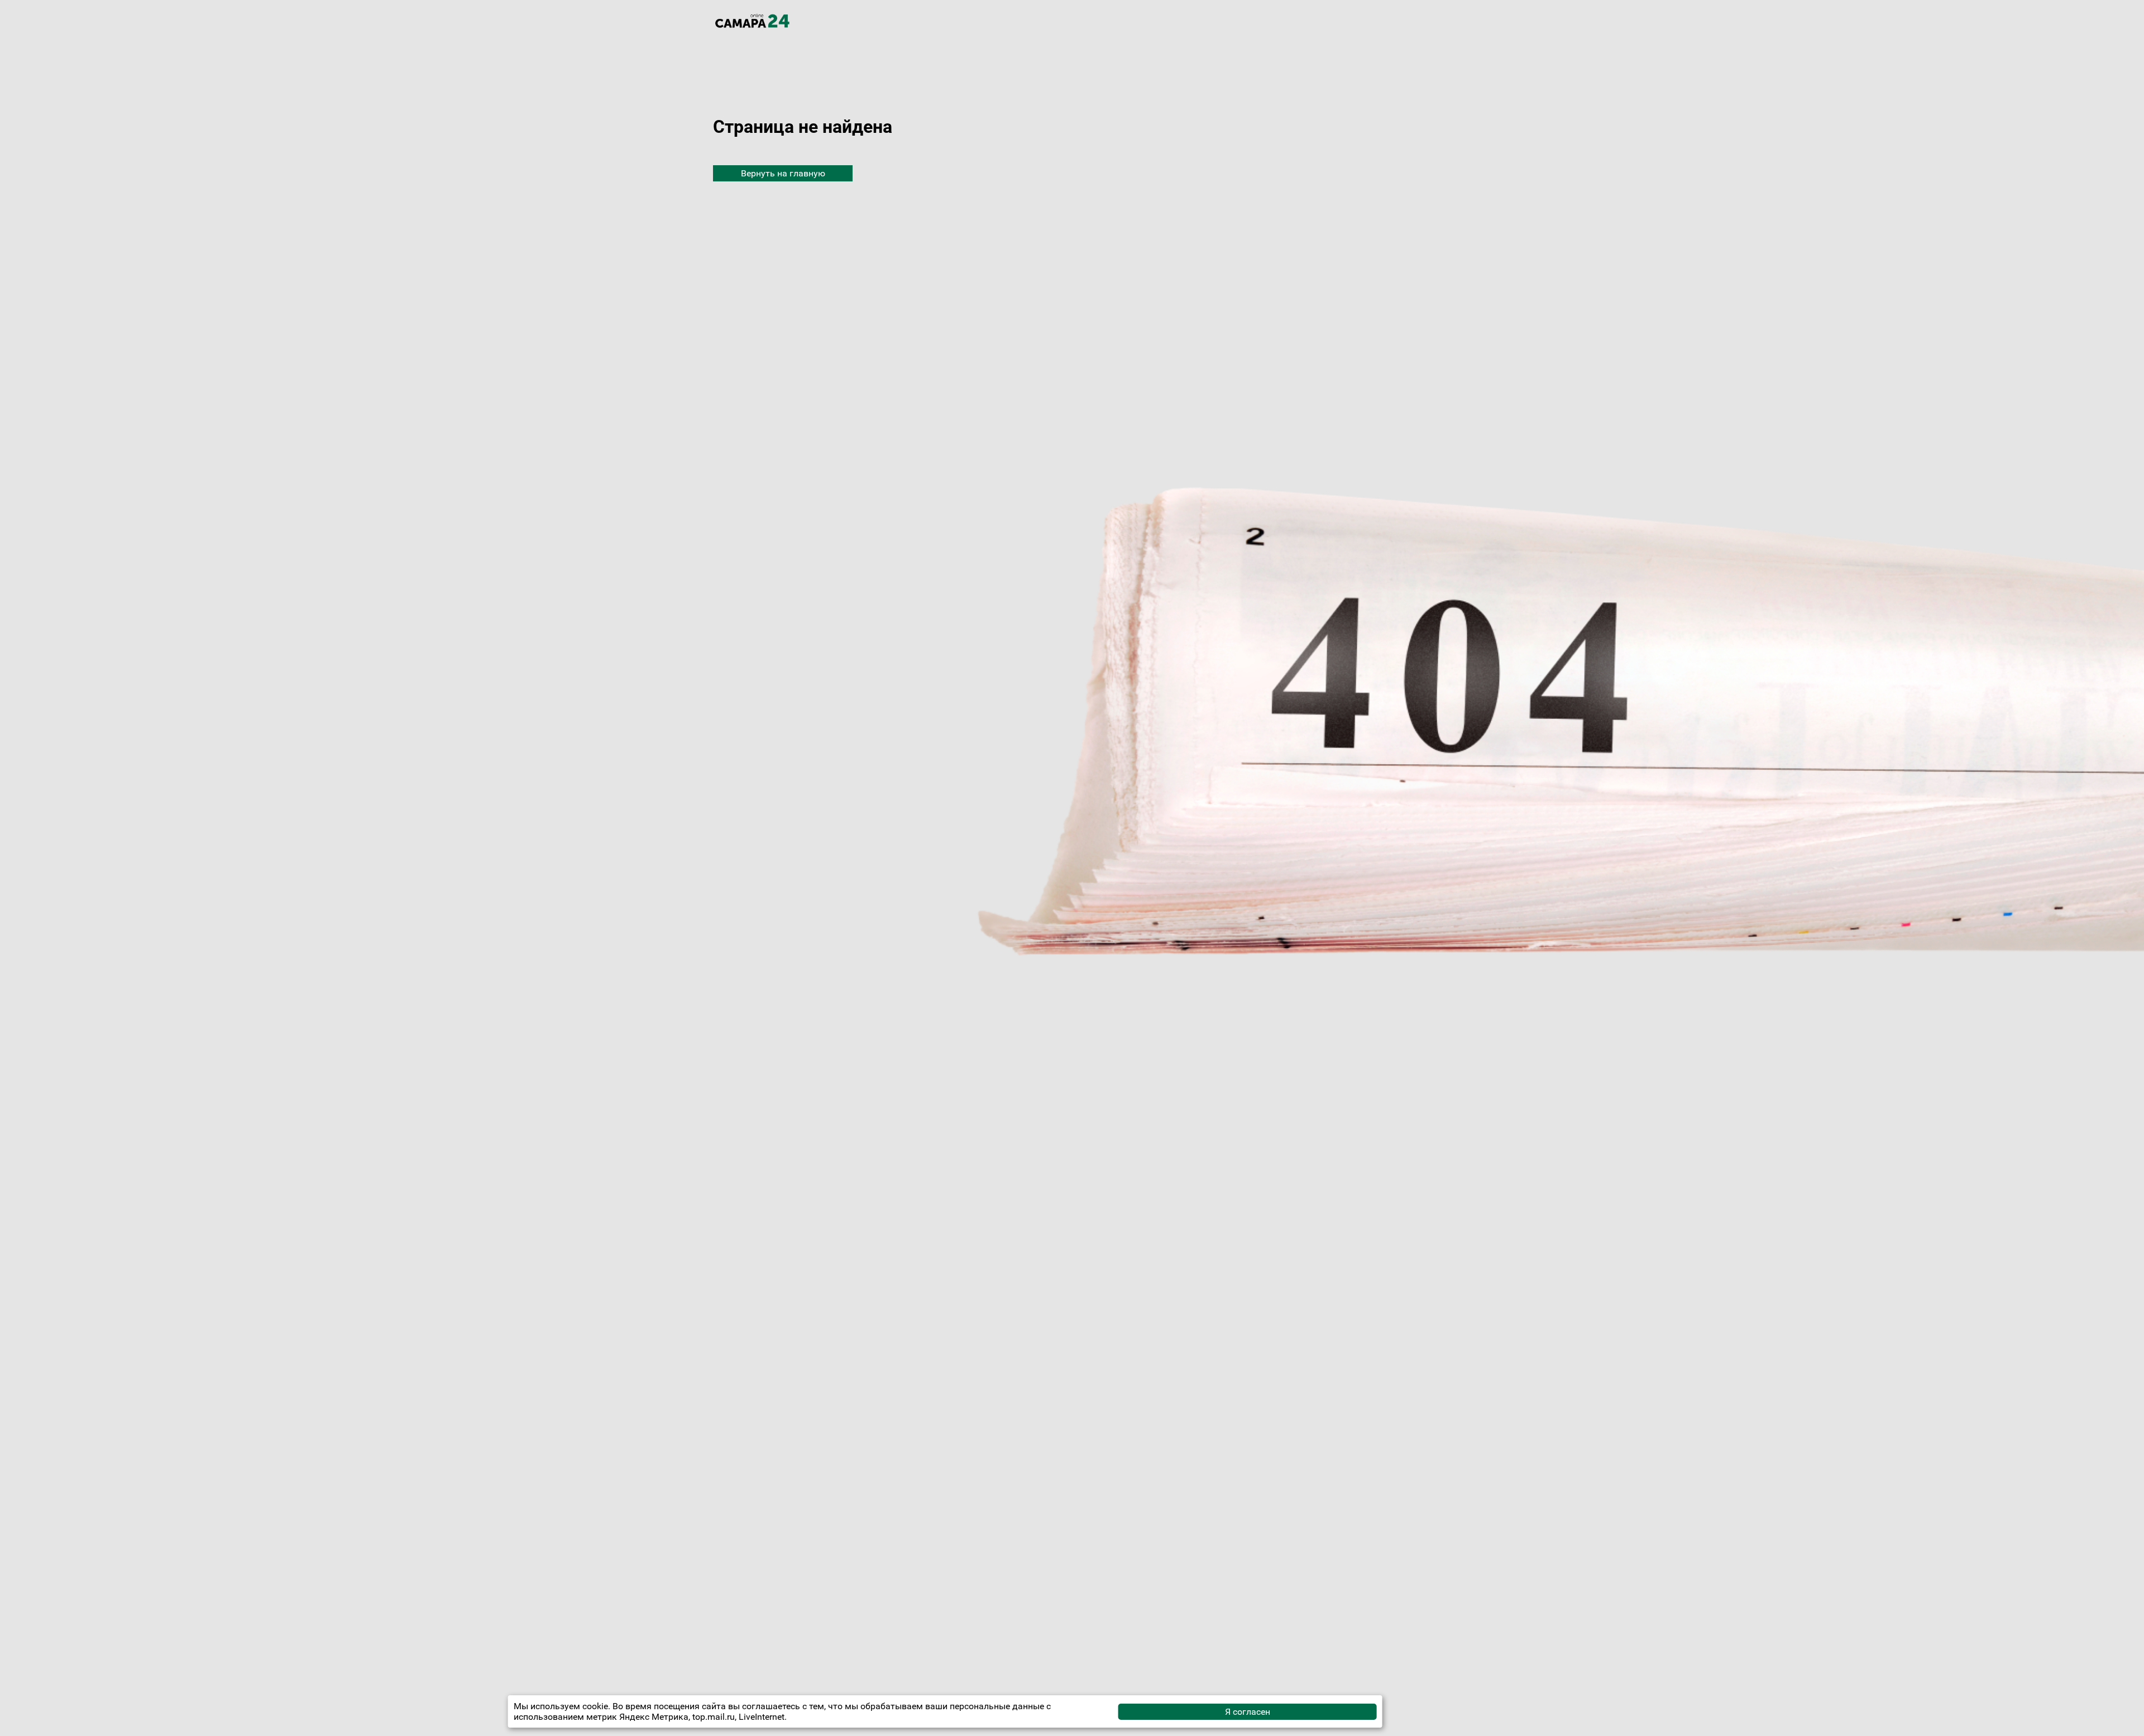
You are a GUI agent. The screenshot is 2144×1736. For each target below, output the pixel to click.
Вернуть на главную (783, 173)
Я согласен (1248, 1712)
